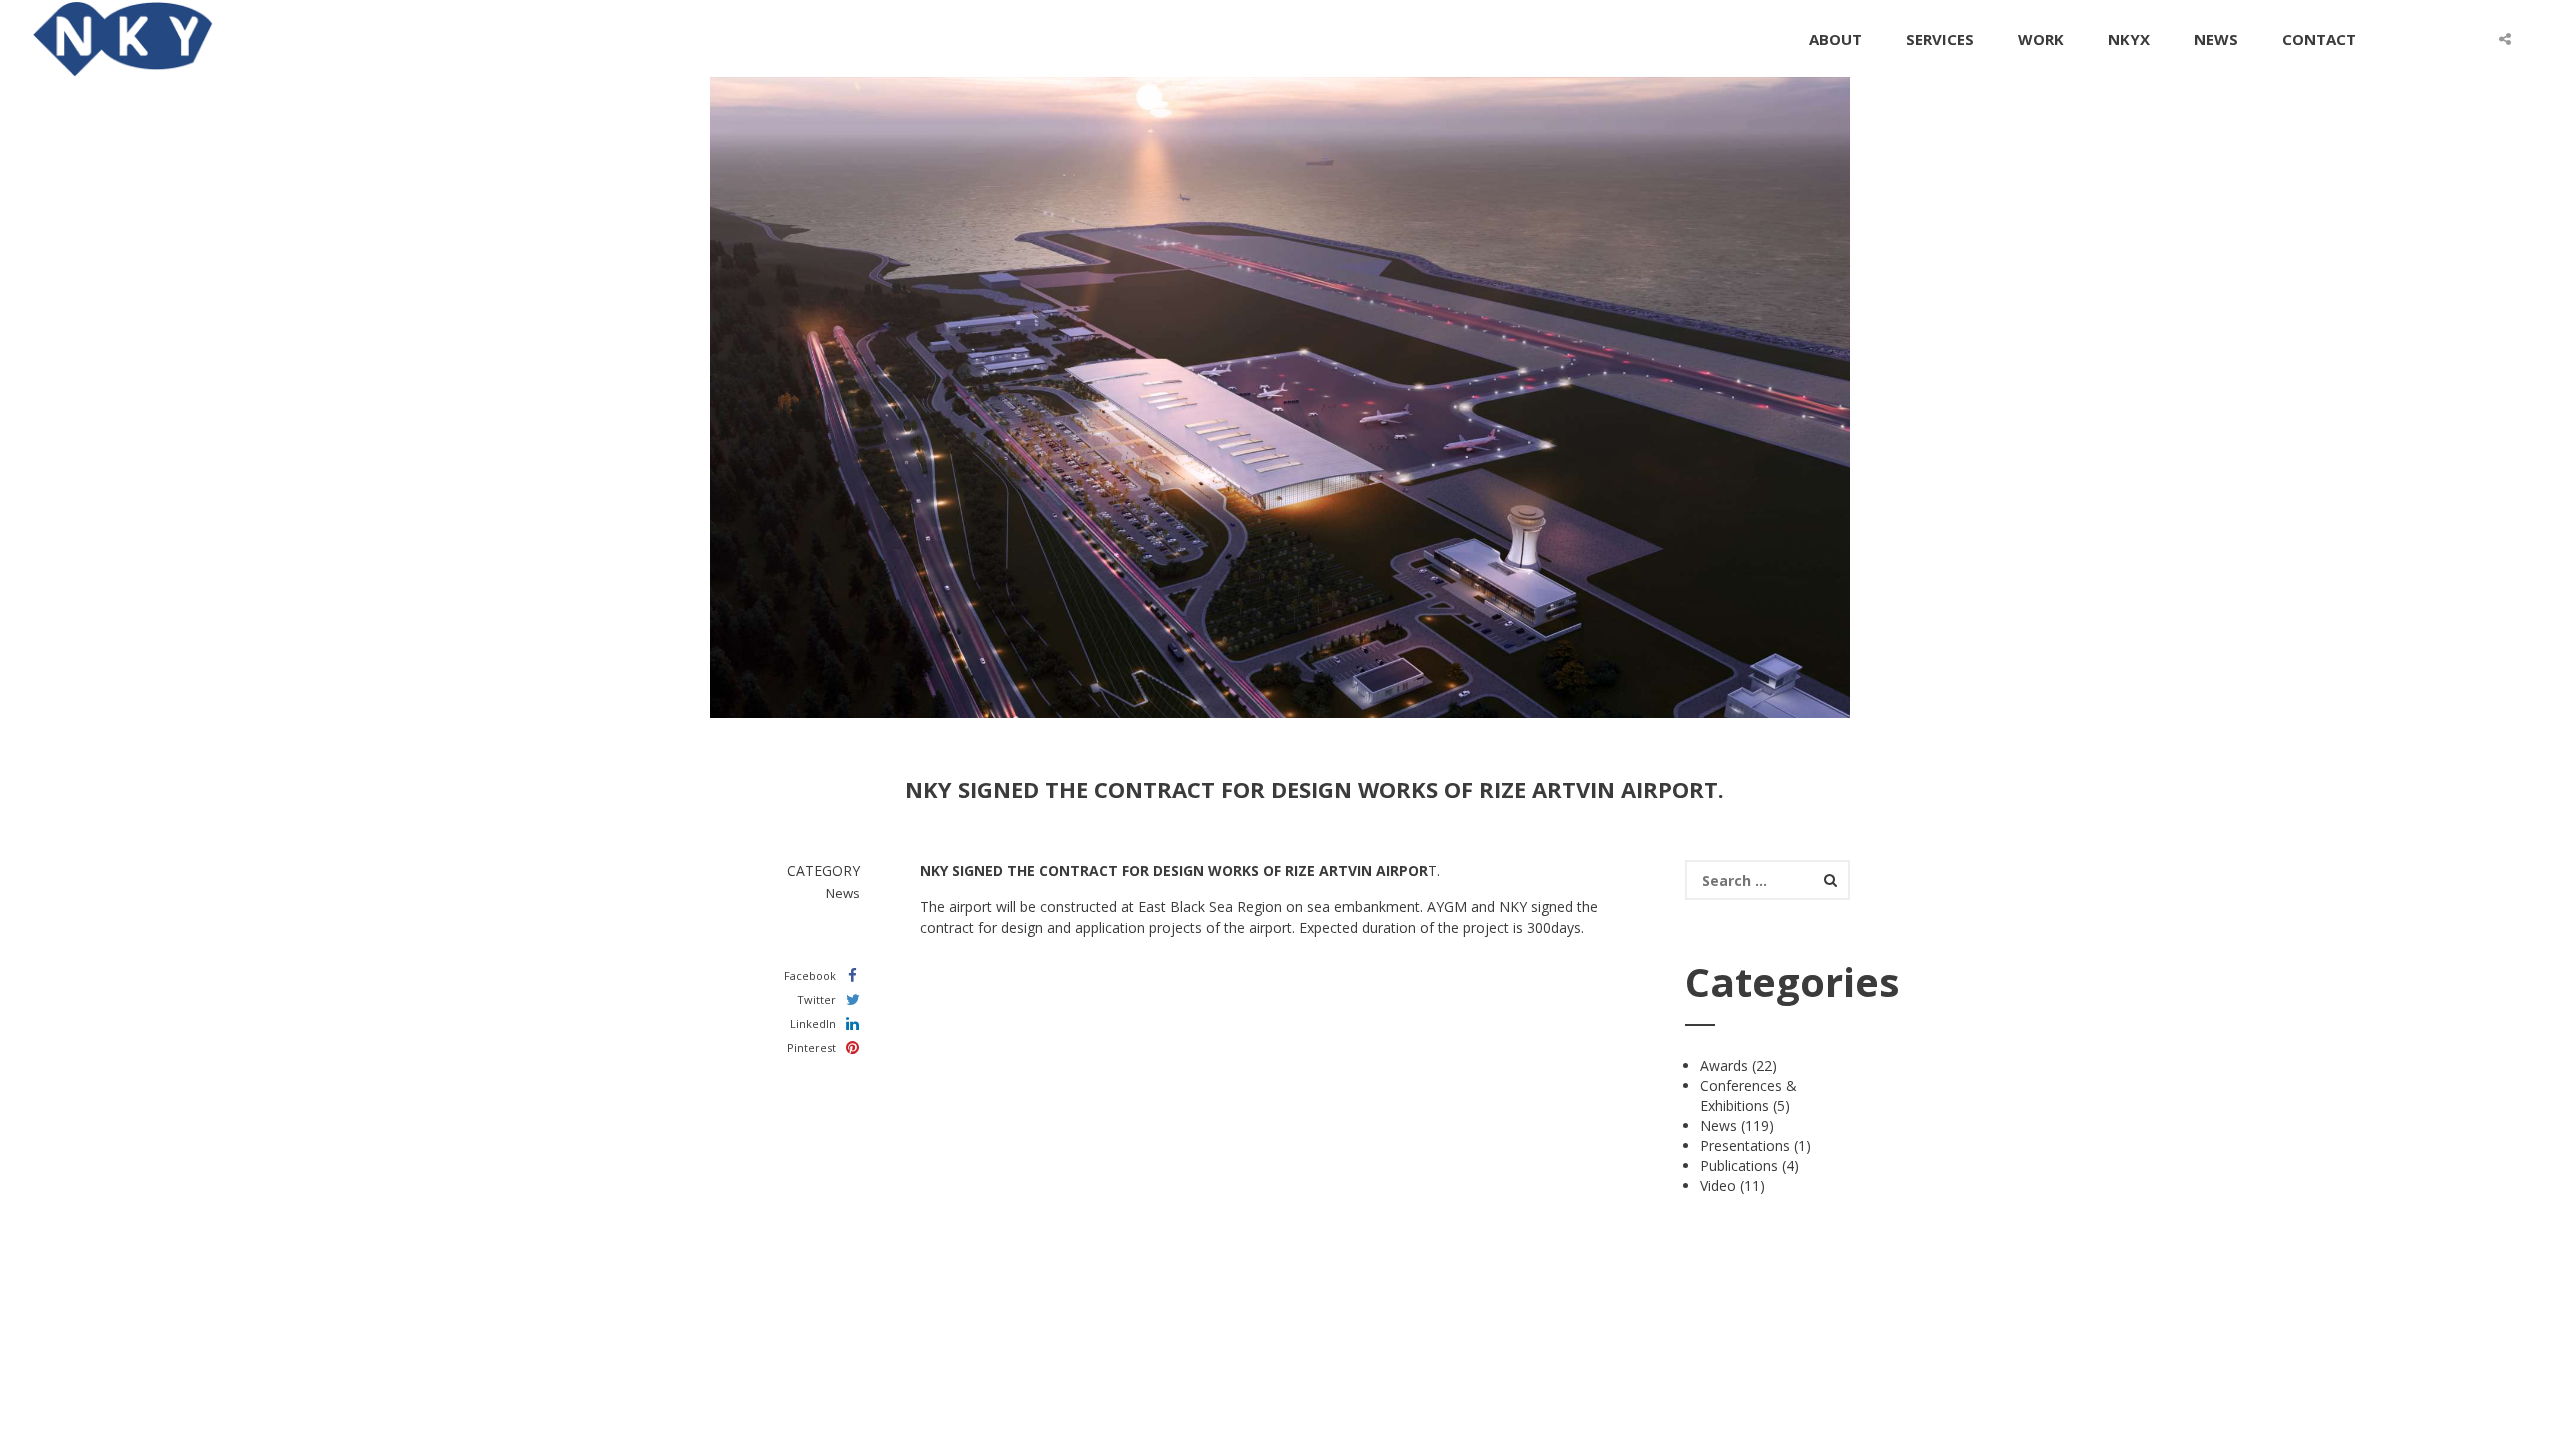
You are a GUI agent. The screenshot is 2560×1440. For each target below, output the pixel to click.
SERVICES (1940, 39)
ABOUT (1835, 39)
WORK (2041, 39)
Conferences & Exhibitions (1748, 1095)
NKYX (2129, 39)
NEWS (2216, 39)
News (1718, 1125)
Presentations (1745, 1145)
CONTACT (2319, 39)
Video (1718, 1185)
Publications (1739, 1165)
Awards (1724, 1065)
